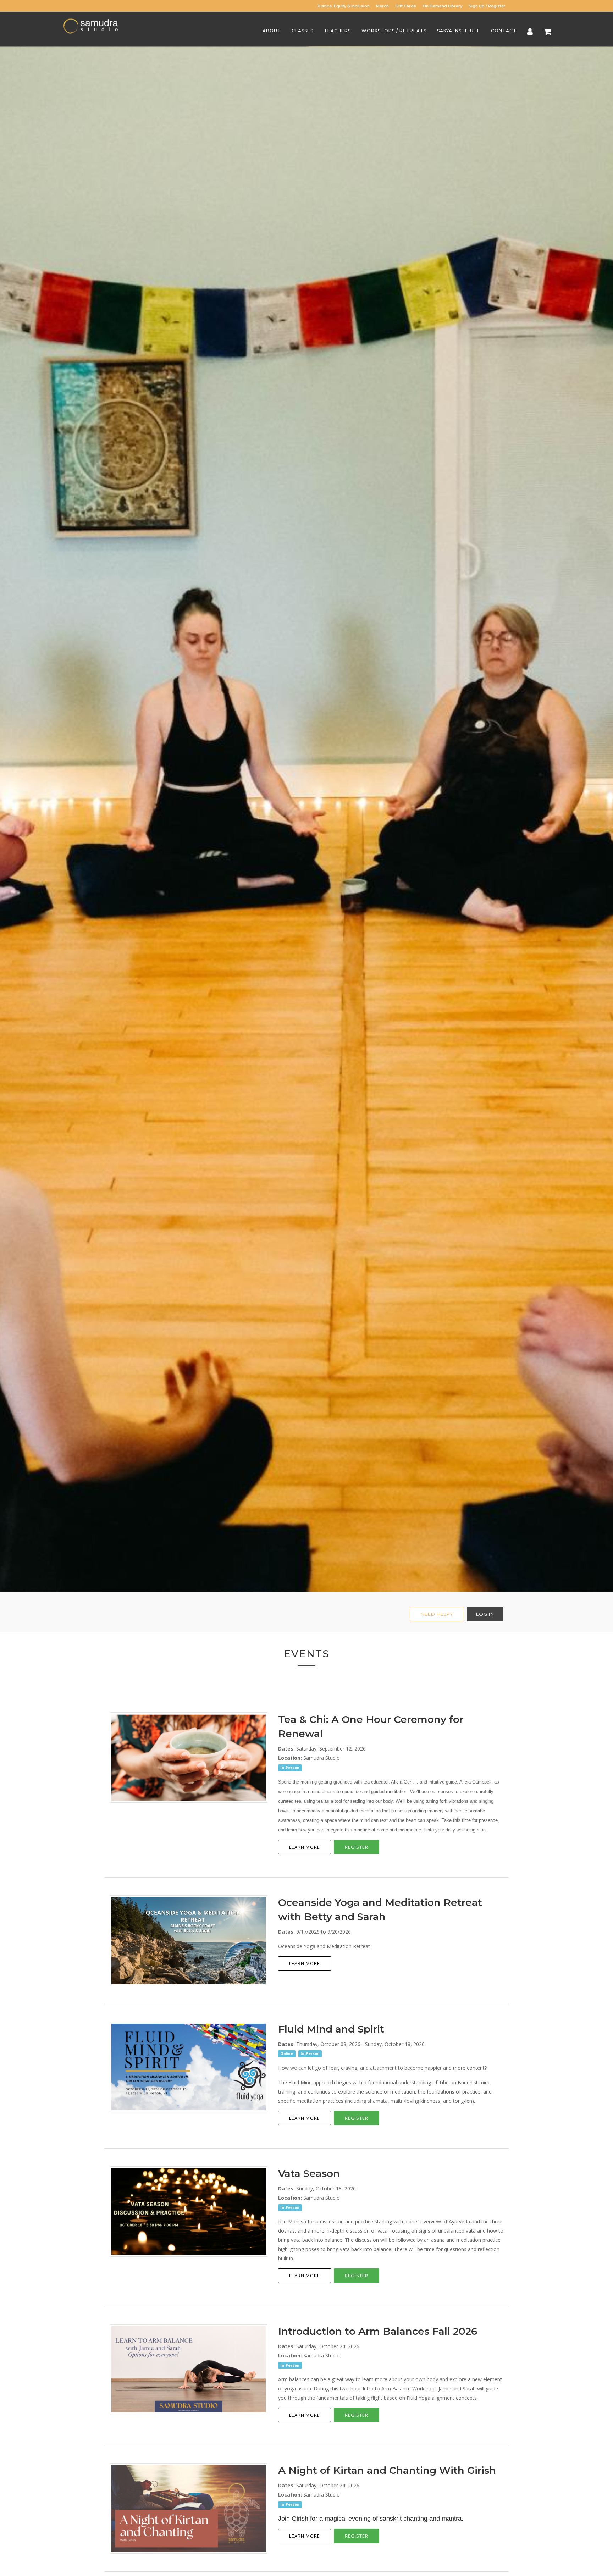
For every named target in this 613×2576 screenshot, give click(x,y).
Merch (382, 6)
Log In (485, 1614)
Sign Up (477, 6)
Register (497, 6)
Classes (302, 31)
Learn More (305, 1847)
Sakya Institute (459, 31)
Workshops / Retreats (394, 31)
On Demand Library (442, 6)
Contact (504, 31)
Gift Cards (406, 6)
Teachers (337, 31)
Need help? (437, 1614)
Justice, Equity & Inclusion (343, 6)
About (272, 31)
